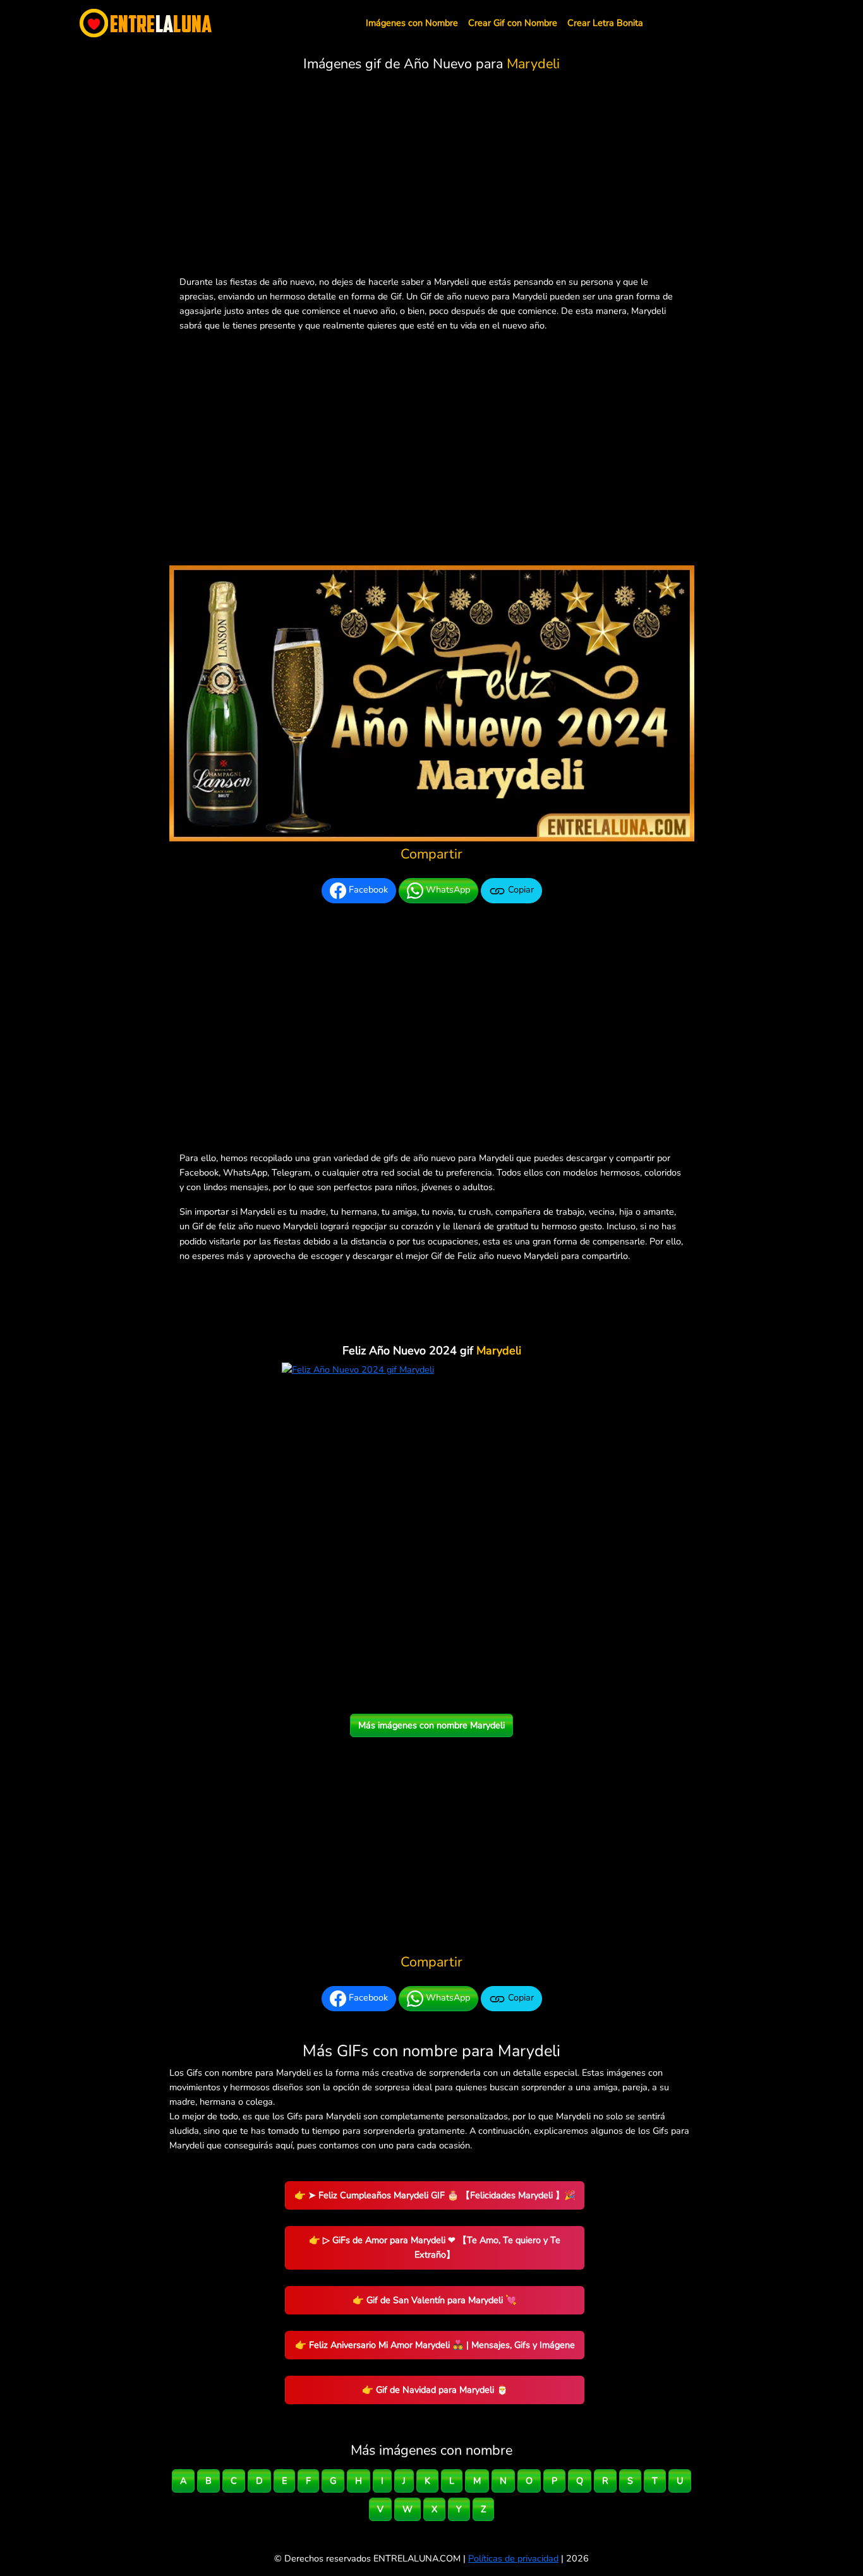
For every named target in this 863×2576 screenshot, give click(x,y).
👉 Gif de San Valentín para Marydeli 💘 (435, 2300)
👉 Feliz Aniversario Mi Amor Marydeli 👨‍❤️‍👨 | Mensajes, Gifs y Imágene (435, 2345)
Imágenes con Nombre (412, 23)
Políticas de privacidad (513, 2558)
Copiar (520, 890)
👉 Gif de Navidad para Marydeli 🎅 (435, 2390)
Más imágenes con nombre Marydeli (431, 1725)
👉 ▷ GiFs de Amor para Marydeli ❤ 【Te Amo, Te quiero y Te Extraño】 (435, 2247)
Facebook (367, 890)
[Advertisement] (432, 176)
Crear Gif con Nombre (513, 23)
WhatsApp (447, 890)
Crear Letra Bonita (605, 23)
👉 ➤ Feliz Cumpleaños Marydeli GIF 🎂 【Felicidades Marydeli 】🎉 (435, 2195)
